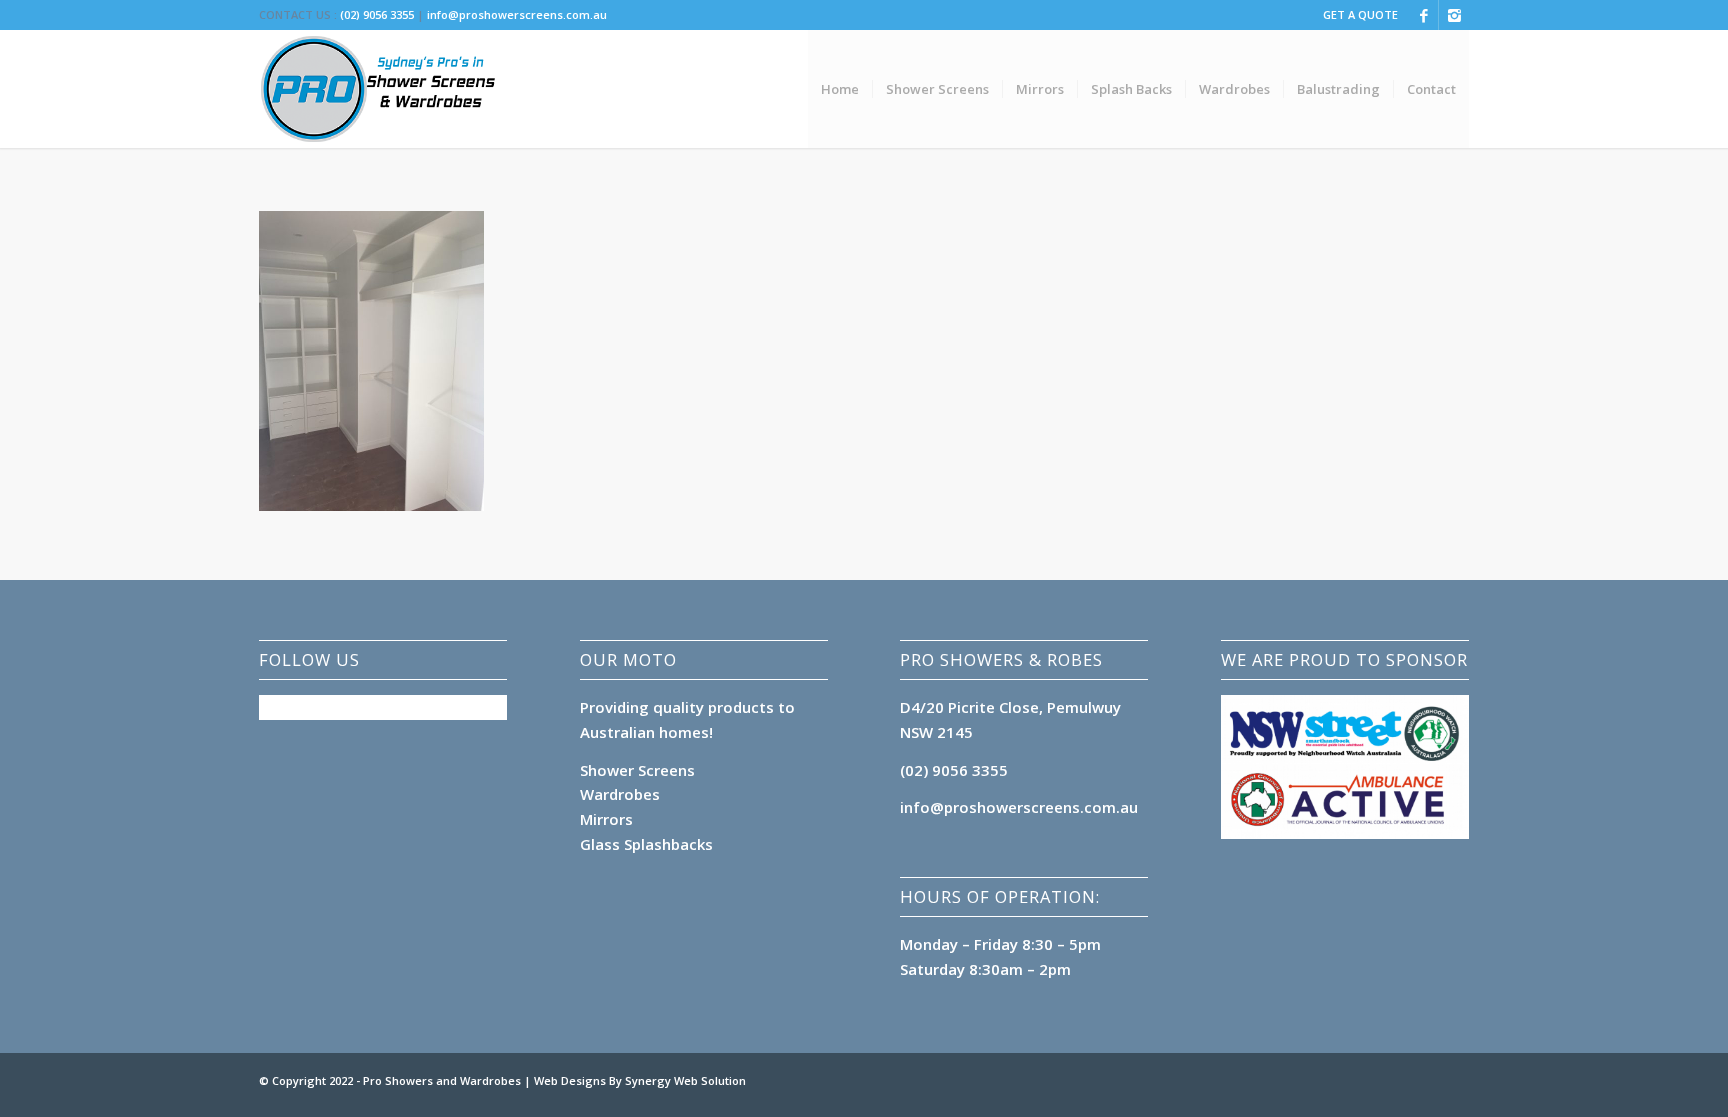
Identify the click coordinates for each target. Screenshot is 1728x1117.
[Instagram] (1454, 15)
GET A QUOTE (1360, 14)
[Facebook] (1423, 15)
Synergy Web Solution (685, 1080)
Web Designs (571, 1080)
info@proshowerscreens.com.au (517, 14)
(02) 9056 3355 (377, 14)
